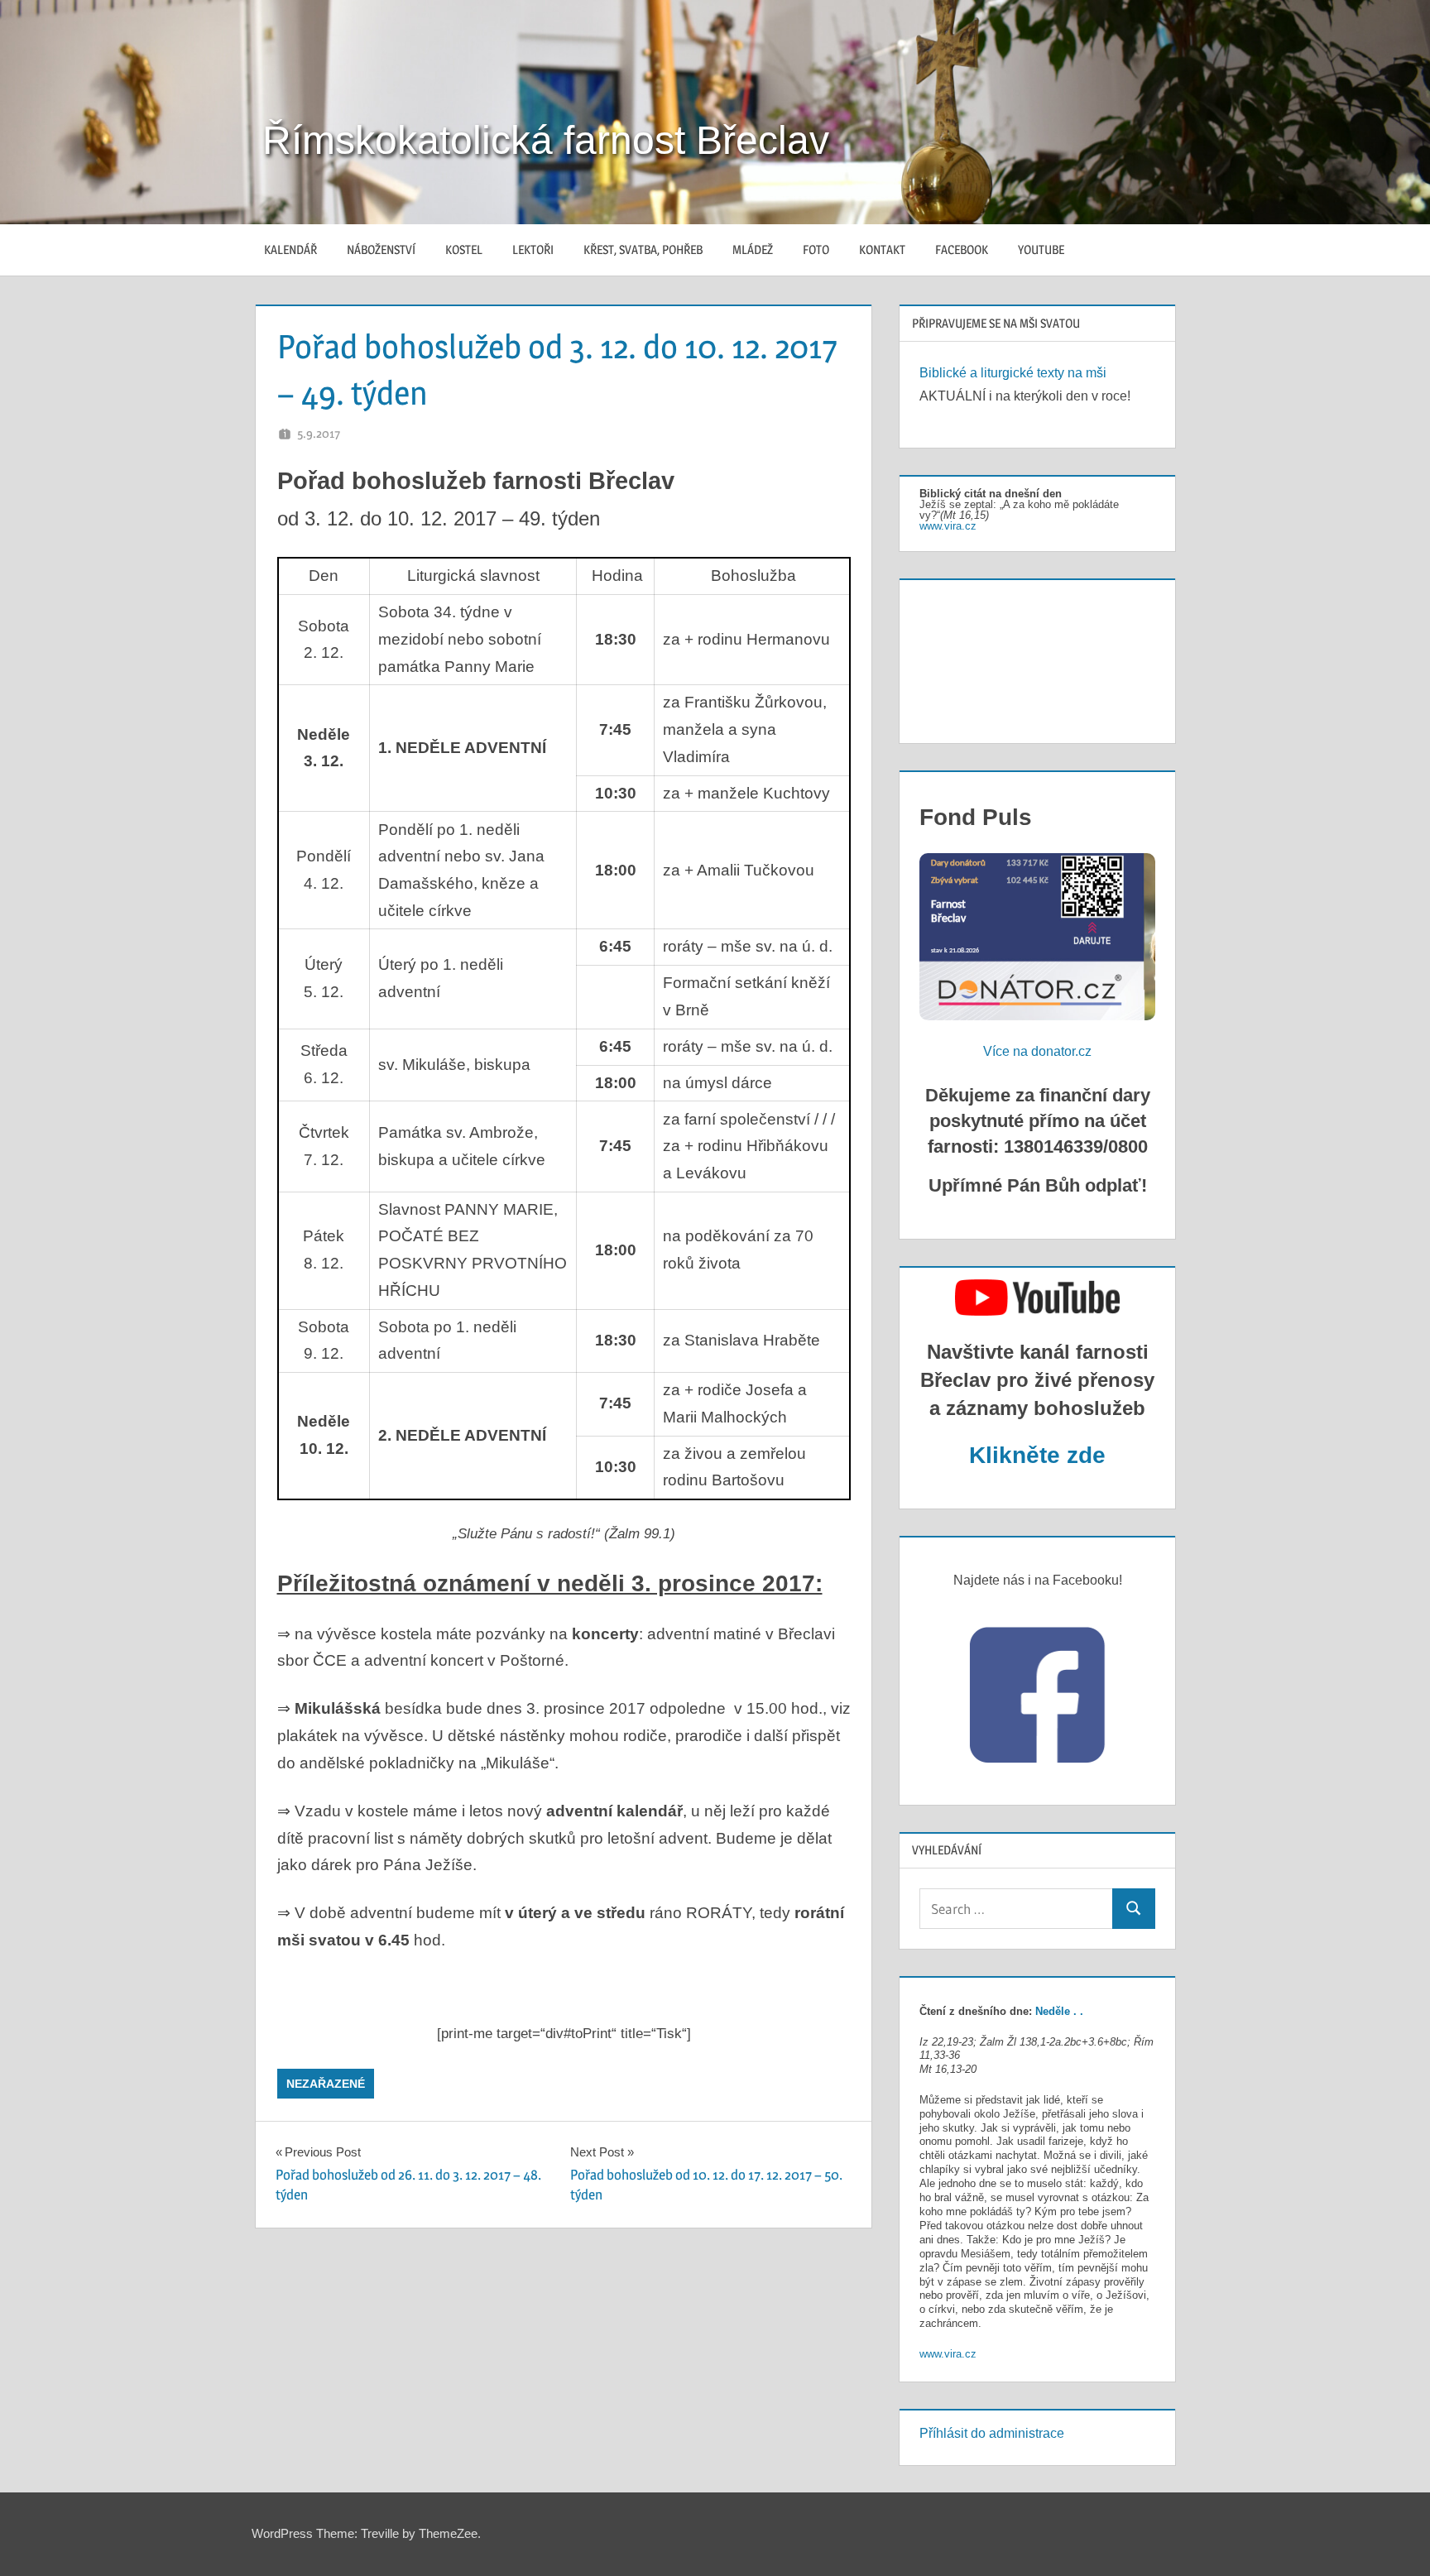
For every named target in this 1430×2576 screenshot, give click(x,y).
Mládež (753, 249)
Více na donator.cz (1037, 1051)
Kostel (464, 249)
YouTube (1041, 249)
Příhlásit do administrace (992, 2433)
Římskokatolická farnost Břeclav (546, 140)
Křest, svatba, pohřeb (643, 249)
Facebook (962, 249)
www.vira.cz (948, 526)
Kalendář (290, 249)
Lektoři (533, 249)
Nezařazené (326, 2084)
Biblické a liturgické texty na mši (1013, 373)
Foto (816, 249)
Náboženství (381, 249)
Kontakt (882, 249)
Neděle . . (1059, 2011)
